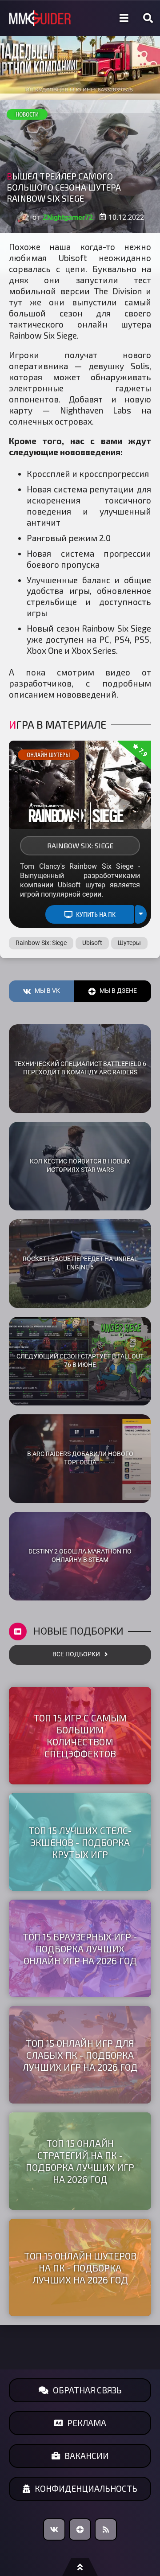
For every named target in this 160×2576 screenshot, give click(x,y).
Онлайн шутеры (48, 755)
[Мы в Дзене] (80, 2529)
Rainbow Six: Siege (80, 845)
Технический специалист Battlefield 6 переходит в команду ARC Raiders (80, 1068)
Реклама (87, 2423)
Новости (27, 114)
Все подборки (76, 1654)
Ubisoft (92, 943)
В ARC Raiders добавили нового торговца (80, 1458)
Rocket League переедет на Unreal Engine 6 (80, 1263)
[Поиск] (148, 18)
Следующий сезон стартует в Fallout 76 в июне (80, 1361)
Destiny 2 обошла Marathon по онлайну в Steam (80, 1556)
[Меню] (124, 18)
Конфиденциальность (86, 2488)
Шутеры (129, 943)
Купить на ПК (96, 914)
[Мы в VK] (54, 2529)
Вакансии (87, 2456)
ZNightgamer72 (68, 217)
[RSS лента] (106, 2529)
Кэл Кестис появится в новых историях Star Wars (80, 1166)
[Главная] (40, 18)
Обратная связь (87, 2390)
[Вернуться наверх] (80, 2567)
